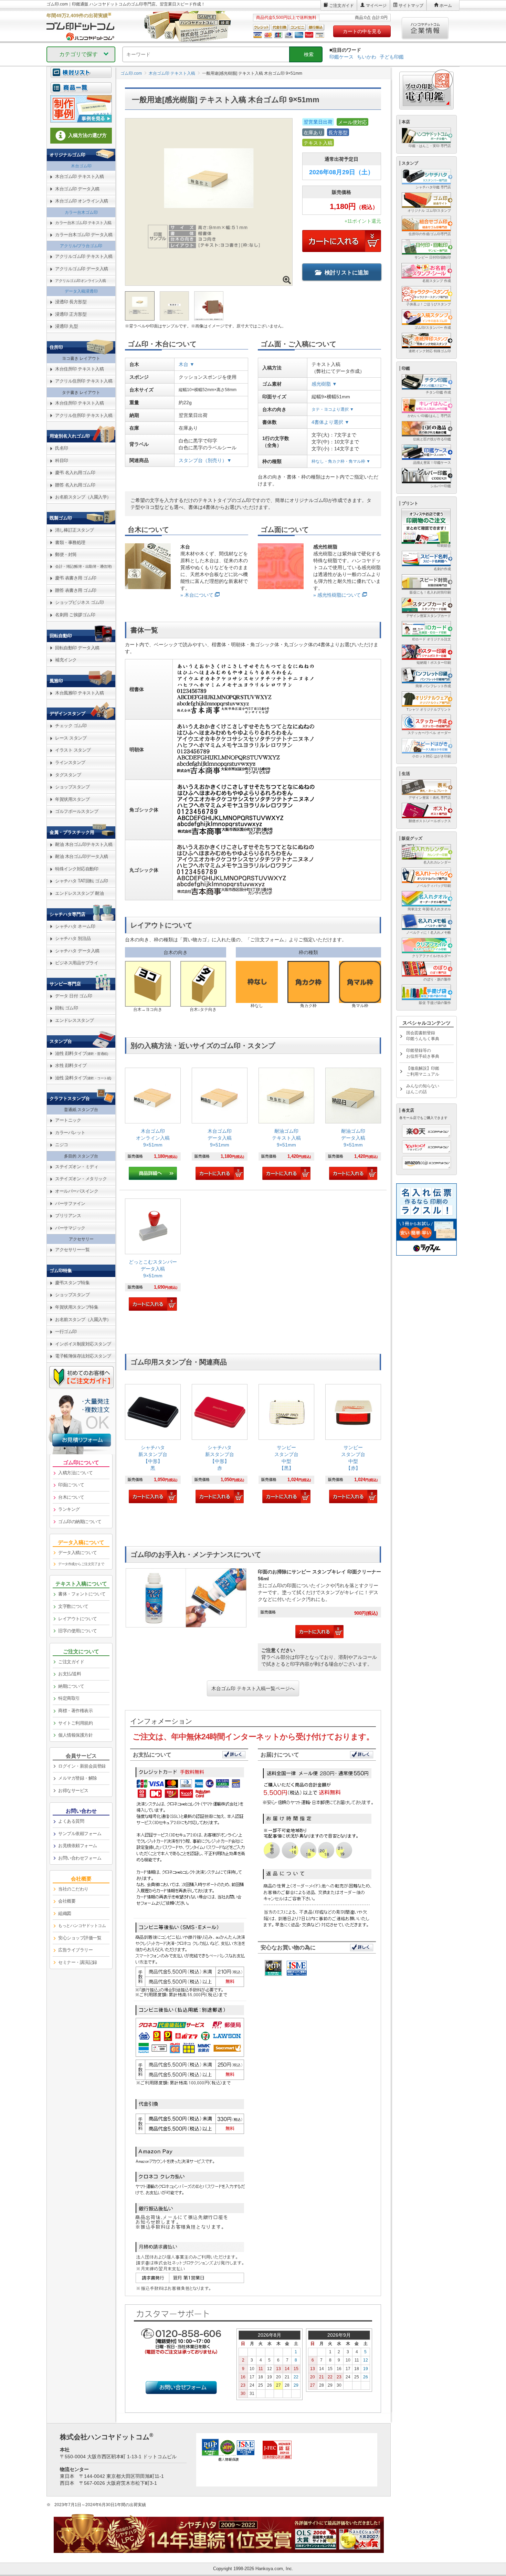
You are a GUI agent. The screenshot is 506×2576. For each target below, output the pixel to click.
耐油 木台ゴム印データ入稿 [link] (82, 856)
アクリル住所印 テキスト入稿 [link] (84, 381)
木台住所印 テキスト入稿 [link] (79, 369)
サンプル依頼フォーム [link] (80, 1834)
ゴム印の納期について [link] (80, 1522)
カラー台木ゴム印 (81, 212)
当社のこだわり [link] (73, 1889)
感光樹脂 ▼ (324, 384)
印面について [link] (71, 1485)
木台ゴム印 (81, 166)
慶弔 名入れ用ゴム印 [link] (75, 473)
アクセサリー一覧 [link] (72, 1250)
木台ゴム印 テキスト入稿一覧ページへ (253, 1688)
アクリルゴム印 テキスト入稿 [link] (84, 256)
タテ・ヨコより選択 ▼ (333, 409)
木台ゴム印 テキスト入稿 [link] (79, 176)
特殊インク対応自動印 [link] (77, 869)
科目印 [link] (62, 460)
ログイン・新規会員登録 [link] (82, 1766)
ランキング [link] (69, 1509)
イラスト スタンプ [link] (73, 750)
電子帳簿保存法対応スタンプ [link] (83, 1356)
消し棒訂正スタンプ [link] (75, 530)
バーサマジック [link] (70, 1228)
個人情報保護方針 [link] (75, 1735)
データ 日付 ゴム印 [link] (73, 996)
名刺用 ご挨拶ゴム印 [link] (75, 615)
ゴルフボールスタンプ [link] (77, 811)
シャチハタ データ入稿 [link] (77, 951)
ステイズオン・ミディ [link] (77, 1167)
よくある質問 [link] (71, 1821)
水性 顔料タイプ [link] (71, 1065)
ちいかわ (367, 57)
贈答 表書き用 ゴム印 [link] (76, 590)
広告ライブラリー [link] (75, 1950)
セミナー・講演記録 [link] (78, 1962)
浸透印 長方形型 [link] (71, 302)
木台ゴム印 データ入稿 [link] (77, 189)
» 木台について (197, 595)
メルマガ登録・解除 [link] (78, 1778)
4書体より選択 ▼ (330, 422)
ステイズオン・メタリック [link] (81, 1179)
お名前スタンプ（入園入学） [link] (83, 497)
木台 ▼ (187, 364)
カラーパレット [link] (70, 1133)
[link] (153, 1124)
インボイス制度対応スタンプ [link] (83, 1344)
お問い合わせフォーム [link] (80, 1858)
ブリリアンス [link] (68, 1216)
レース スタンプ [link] (71, 738)
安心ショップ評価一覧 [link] (80, 1938)
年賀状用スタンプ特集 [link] (77, 1307)
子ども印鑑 (392, 57)
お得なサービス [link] (73, 1790)
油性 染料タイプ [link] (83, 1078)
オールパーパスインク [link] (77, 1191)
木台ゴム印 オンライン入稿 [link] (82, 201)
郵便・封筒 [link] (66, 554)
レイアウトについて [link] (78, 1619)
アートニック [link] (68, 1120)
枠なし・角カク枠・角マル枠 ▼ (341, 461)
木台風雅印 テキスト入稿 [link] (79, 693)
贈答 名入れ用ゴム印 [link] (75, 485)
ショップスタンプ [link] (72, 787)
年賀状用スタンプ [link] (72, 799)
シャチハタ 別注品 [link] (73, 938)
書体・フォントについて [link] (82, 1594)
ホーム (446, 6)
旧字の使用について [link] (78, 1631)
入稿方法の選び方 (87, 135)
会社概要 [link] (67, 1901)
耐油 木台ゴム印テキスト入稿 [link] (84, 844)
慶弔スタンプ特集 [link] (72, 1283)
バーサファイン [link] (70, 1203)
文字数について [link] (73, 1606)
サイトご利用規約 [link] (75, 1723)
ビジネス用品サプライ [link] (77, 963)
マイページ (376, 6)
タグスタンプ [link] (68, 775)
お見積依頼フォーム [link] (78, 1846)
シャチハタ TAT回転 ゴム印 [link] (82, 881)
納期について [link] (71, 1686)
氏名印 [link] (62, 448)
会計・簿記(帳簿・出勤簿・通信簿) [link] (83, 566)
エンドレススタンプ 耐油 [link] (79, 893)
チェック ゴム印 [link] (71, 726)
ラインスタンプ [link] (70, 762)
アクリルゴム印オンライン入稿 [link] (80, 281)
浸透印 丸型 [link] (66, 326)
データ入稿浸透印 (81, 291)
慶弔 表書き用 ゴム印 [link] (76, 578)
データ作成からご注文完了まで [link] (81, 1564)
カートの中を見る (362, 31)
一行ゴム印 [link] (66, 1332)
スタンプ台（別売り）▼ (205, 460)
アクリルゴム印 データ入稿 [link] (82, 269)
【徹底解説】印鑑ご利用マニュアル (423, 1071)
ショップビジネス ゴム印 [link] (79, 602)
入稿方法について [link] (75, 1473)
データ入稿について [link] (78, 1553)
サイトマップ (411, 6)
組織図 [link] (65, 1913)
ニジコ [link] (62, 1145)
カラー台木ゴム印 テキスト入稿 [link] (83, 223)
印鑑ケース (341, 57)
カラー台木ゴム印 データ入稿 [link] (84, 235)
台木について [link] (71, 1497)
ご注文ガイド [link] (71, 1662)
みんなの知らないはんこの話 (423, 1089)
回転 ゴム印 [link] (66, 1008)
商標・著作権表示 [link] (75, 1711)
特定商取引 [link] (69, 1698)
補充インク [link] (66, 660)
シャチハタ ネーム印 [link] (75, 926)
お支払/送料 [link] (70, 1674)
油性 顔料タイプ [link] (81, 1053)
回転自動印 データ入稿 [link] (77, 648)
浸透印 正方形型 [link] (71, 314)
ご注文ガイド (341, 6)
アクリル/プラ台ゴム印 (81, 246)
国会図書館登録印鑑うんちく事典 (423, 1036)
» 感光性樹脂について (337, 595)
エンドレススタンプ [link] (75, 1020)
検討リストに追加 (347, 273)
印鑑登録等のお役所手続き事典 (423, 1053)
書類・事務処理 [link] (70, 542)
